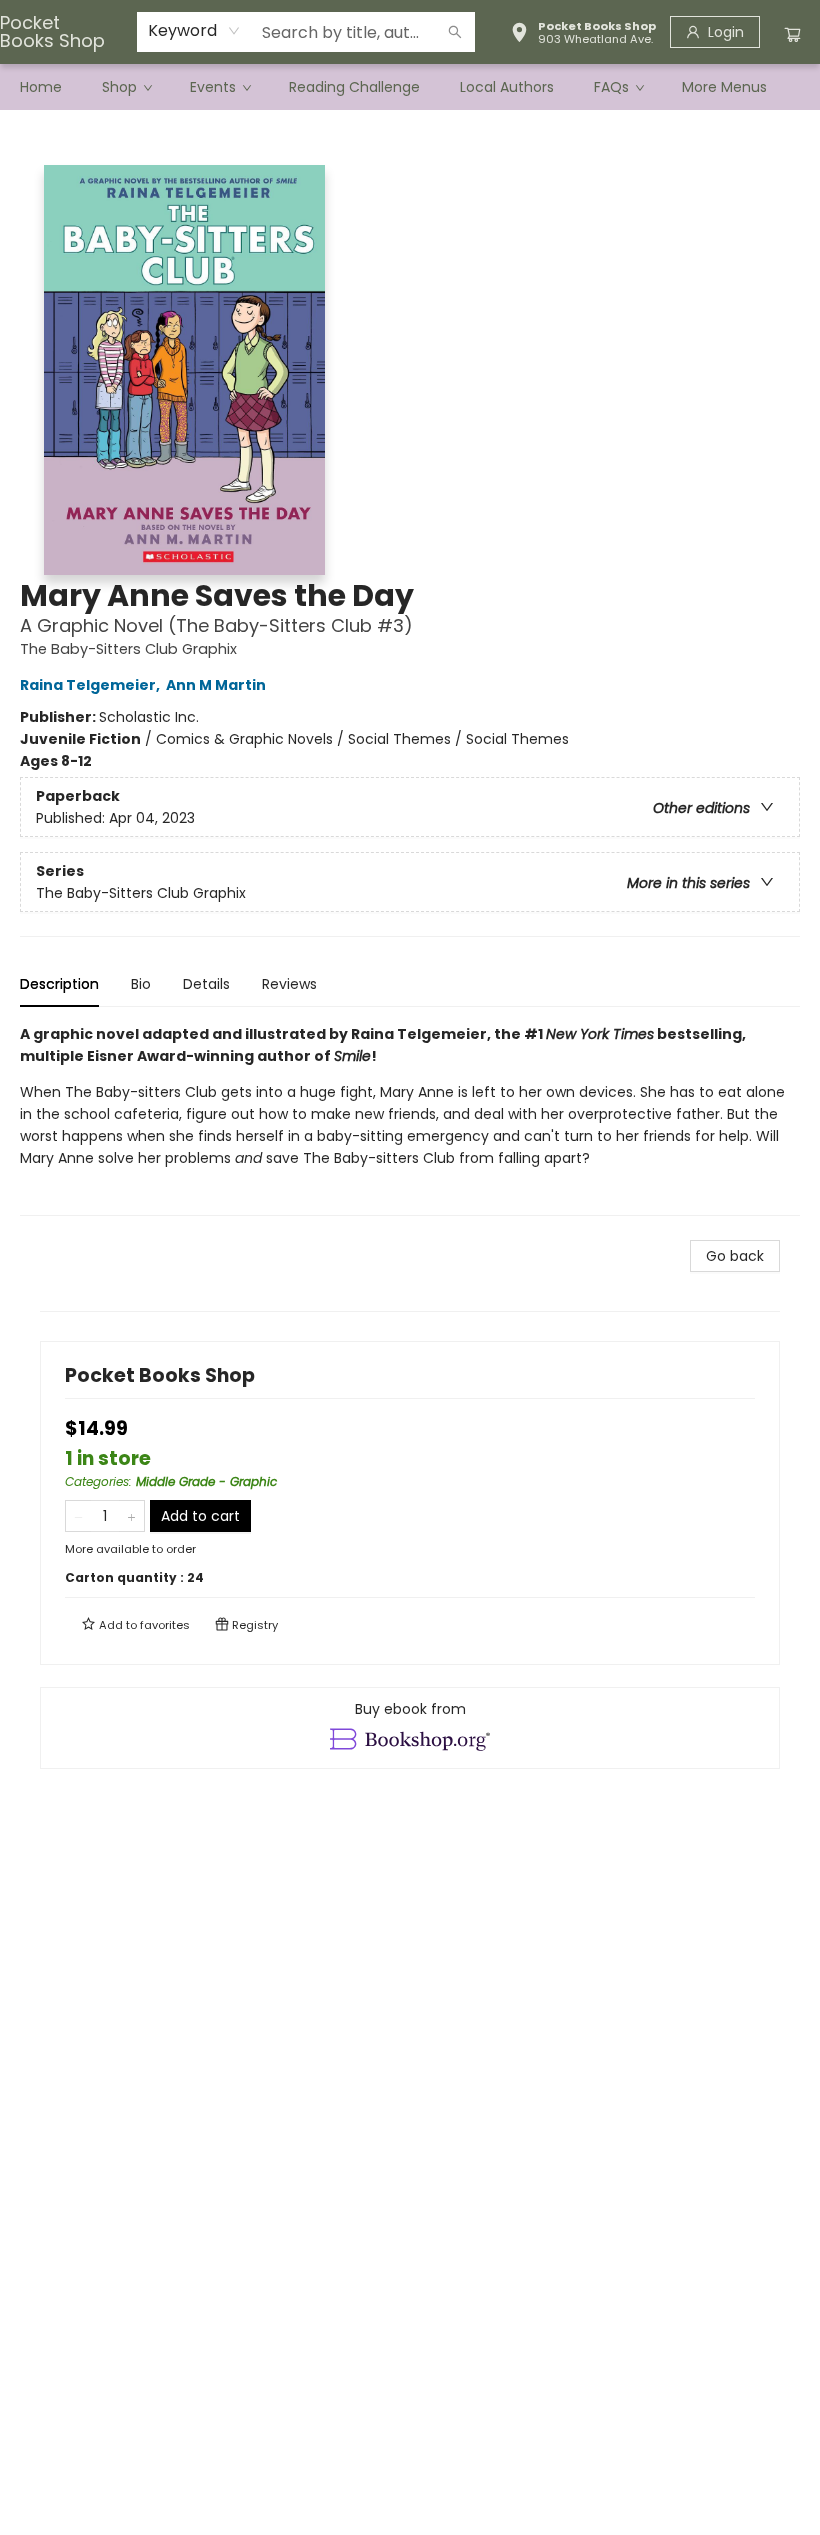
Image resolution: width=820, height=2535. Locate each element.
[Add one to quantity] (131, 1516)
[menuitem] (41, 87)
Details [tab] (206, 984)
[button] (583, 35)
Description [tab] (59, 984)
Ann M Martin (216, 685)
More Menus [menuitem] (724, 87)
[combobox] (194, 31)
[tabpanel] (410, 1119)
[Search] (455, 32)
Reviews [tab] (289, 984)
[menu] (410, 87)
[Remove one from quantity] (78, 1516)
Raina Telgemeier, (91, 685)
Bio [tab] (141, 984)
